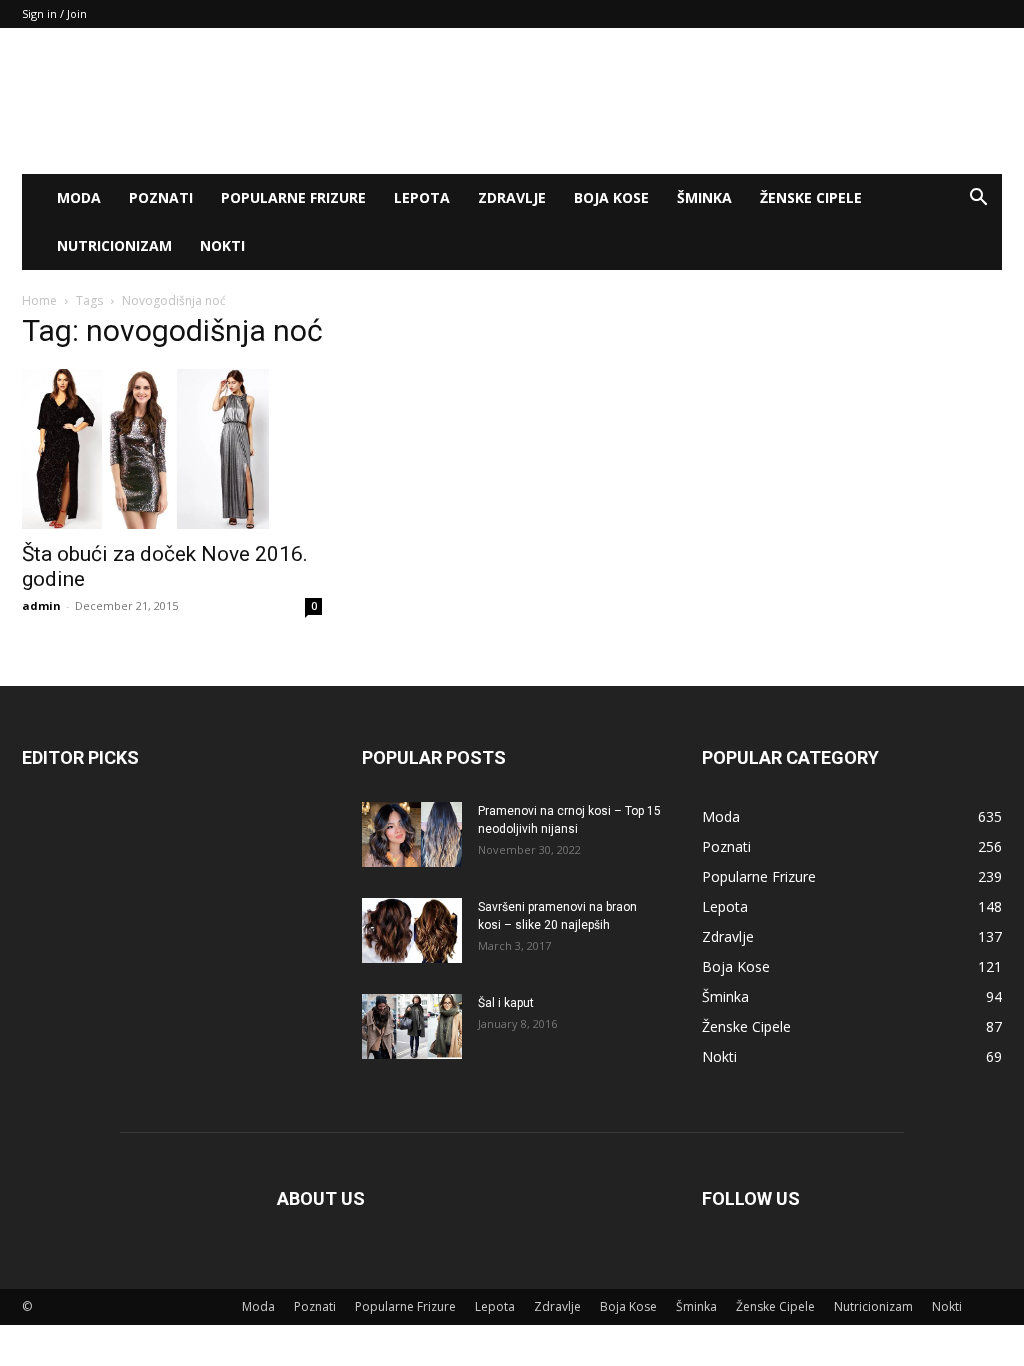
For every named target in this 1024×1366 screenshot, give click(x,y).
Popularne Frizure (293, 197)
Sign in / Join (54, 13)
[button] (978, 199)
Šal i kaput (506, 1003)
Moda (79, 197)
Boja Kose (611, 197)
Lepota (422, 197)
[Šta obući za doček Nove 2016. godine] (172, 449)
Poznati (161, 197)
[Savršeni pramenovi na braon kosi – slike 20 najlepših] (412, 930)
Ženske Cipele (811, 197)
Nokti (222, 245)
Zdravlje (512, 197)
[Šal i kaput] (412, 1026)
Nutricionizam (114, 245)
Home (39, 300)
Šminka (704, 197)
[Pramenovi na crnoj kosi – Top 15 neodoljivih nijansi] (412, 834)
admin (41, 605)
